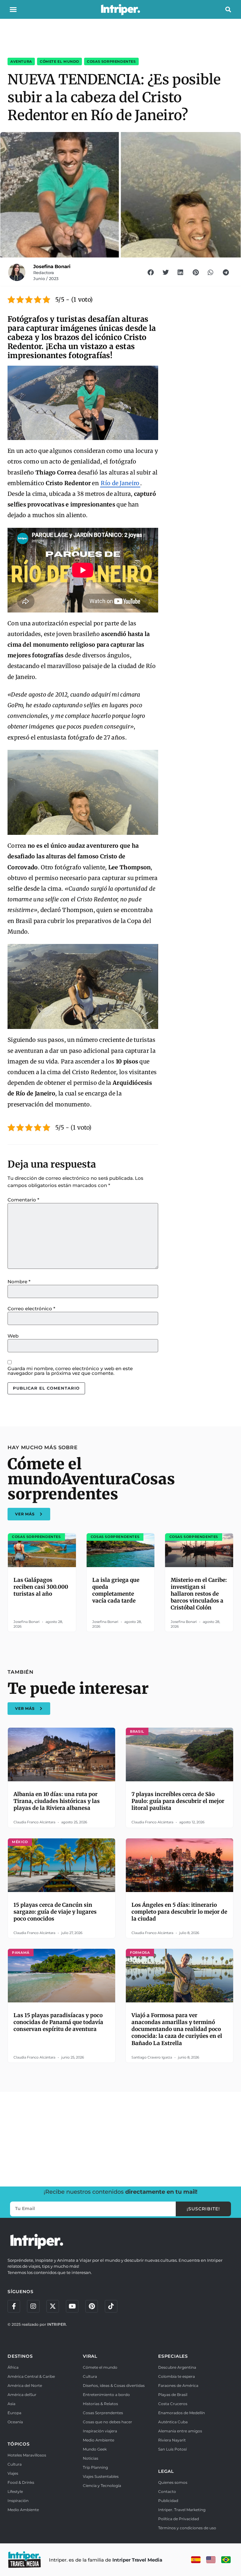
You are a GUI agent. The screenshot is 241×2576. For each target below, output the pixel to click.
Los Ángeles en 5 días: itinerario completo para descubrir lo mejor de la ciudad (179, 1912)
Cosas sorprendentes (111, 61)
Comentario (23, 1200)
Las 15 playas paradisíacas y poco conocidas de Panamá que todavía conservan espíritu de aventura (58, 2022)
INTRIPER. (57, 2324)
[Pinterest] (92, 2306)
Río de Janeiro (120, 483)
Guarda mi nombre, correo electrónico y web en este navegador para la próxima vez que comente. (70, 1371)
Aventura (21, 61)
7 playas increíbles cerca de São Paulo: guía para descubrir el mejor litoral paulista (178, 1801)
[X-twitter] (53, 2306)
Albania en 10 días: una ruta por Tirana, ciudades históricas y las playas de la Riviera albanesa (57, 1801)
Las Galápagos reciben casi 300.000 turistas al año (41, 1587)
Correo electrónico (31, 1309)
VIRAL (90, 2356)
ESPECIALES (173, 2356)
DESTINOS (20, 2356)
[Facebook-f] (14, 2306)
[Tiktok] (111, 2306)
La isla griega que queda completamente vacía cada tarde (116, 1590)
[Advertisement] (120, 2138)
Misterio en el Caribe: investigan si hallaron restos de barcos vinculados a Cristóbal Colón (199, 1594)
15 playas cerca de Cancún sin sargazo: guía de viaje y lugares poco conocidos (55, 1912)
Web (13, 1336)
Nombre (19, 1282)
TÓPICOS (19, 2444)
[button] (13, 9)
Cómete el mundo (59, 61)
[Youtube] (72, 2306)
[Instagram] (33, 2306)
